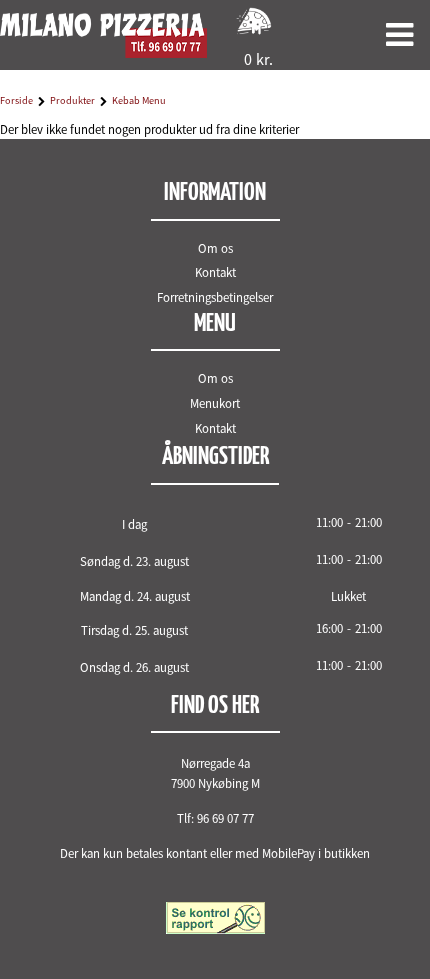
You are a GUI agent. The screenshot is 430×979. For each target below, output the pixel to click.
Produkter (72, 101)
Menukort (215, 403)
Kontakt (215, 272)
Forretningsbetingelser (215, 297)
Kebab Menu (139, 101)
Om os (215, 248)
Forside (16, 101)
